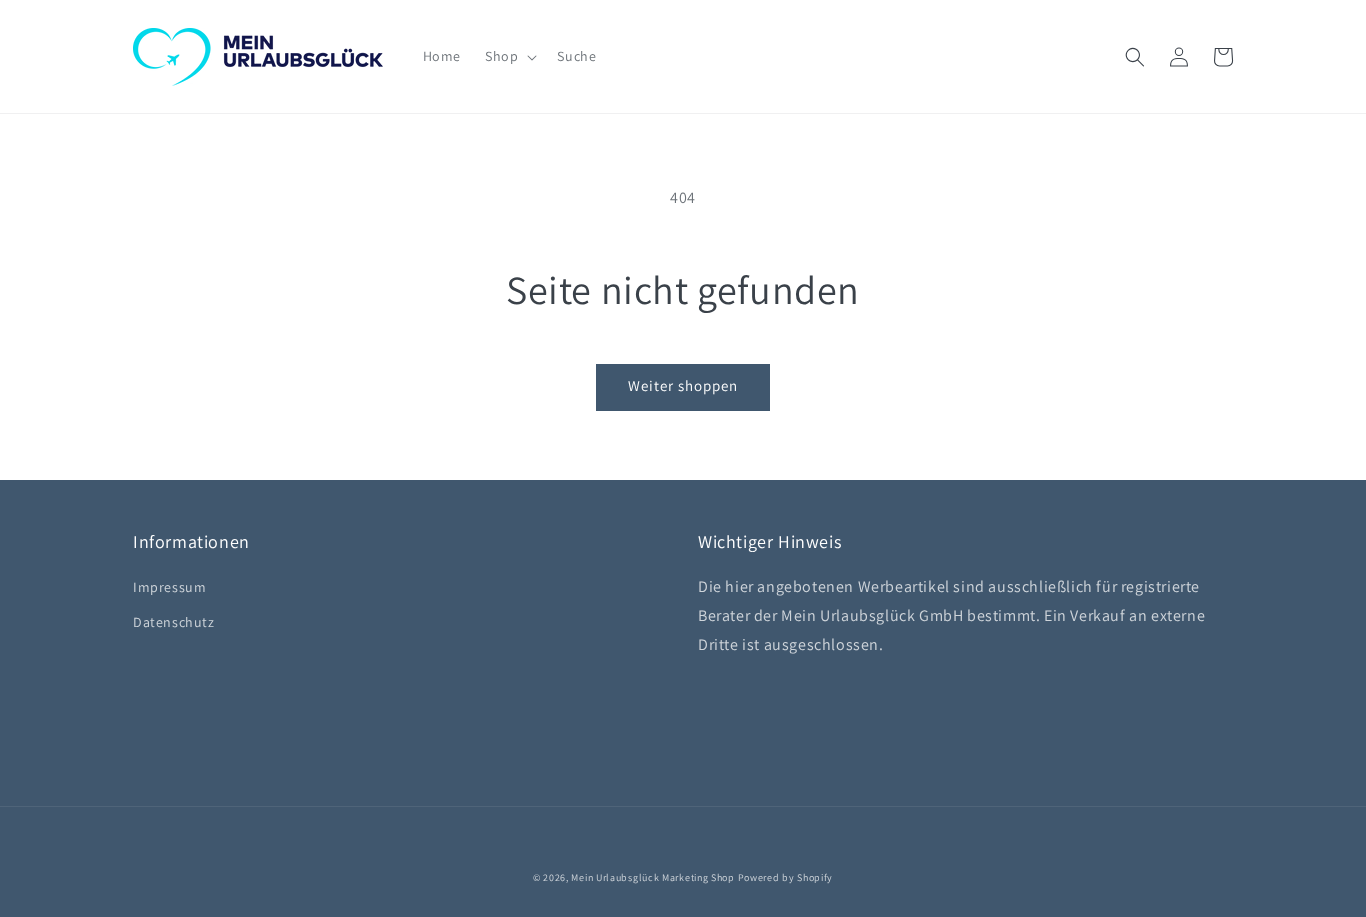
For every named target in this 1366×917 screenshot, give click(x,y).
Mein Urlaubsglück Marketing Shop (652, 877)
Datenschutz (174, 622)
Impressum (169, 587)
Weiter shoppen (683, 385)
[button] (509, 56)
